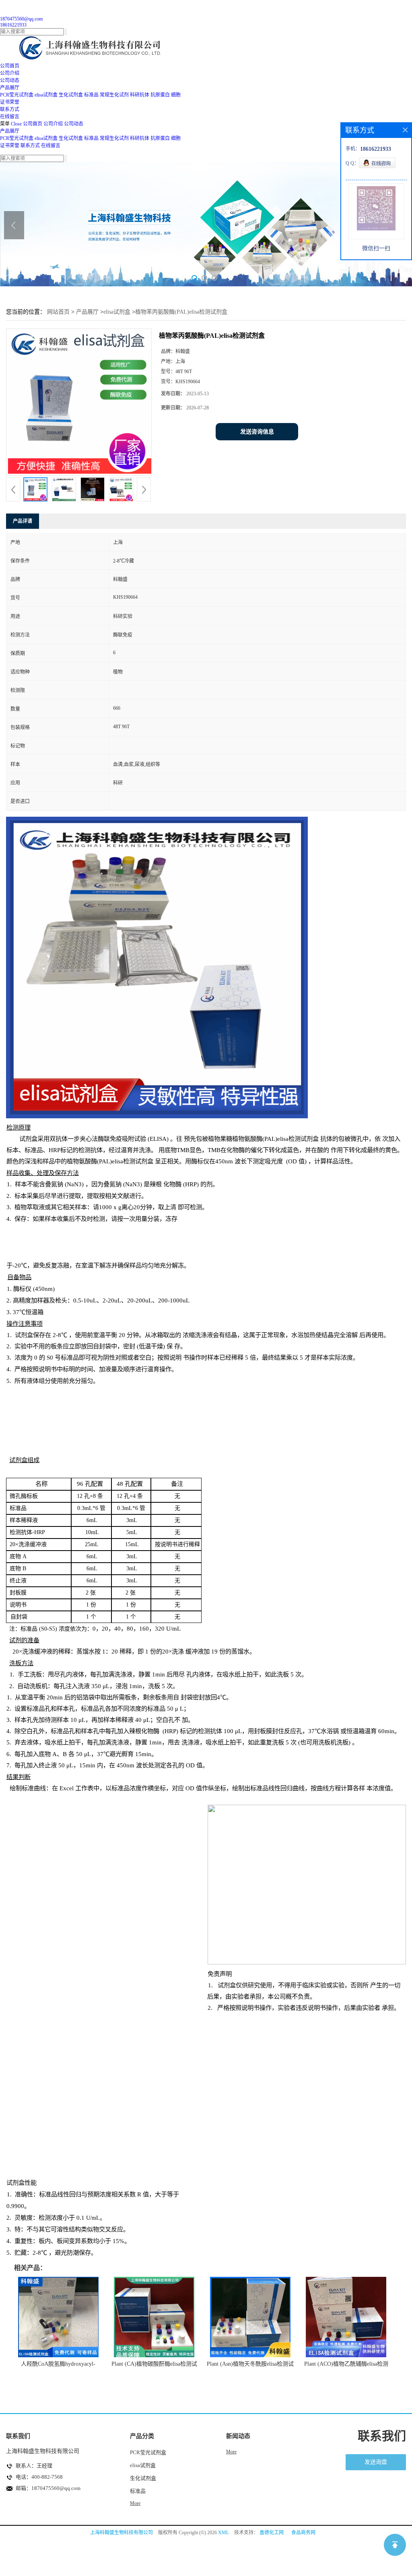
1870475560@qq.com (21, 19)
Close (16, 124)
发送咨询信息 (257, 432)
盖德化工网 (272, 2533)
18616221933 (13, 25)
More (135, 2503)
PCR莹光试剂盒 (17, 95)
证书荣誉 (10, 146)
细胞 (176, 95)
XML (224, 2533)
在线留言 (51, 146)
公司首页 (33, 124)
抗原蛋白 (160, 95)
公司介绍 (53, 124)
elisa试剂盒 (46, 95)
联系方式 (30, 146)
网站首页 (58, 312)
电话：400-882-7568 (39, 2477)
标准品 (91, 95)
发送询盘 (376, 2462)
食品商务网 (303, 2533)
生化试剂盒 (71, 95)
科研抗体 (140, 95)
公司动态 (74, 124)
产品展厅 (10, 131)
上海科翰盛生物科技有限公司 (122, 2533)
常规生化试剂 (114, 95)
